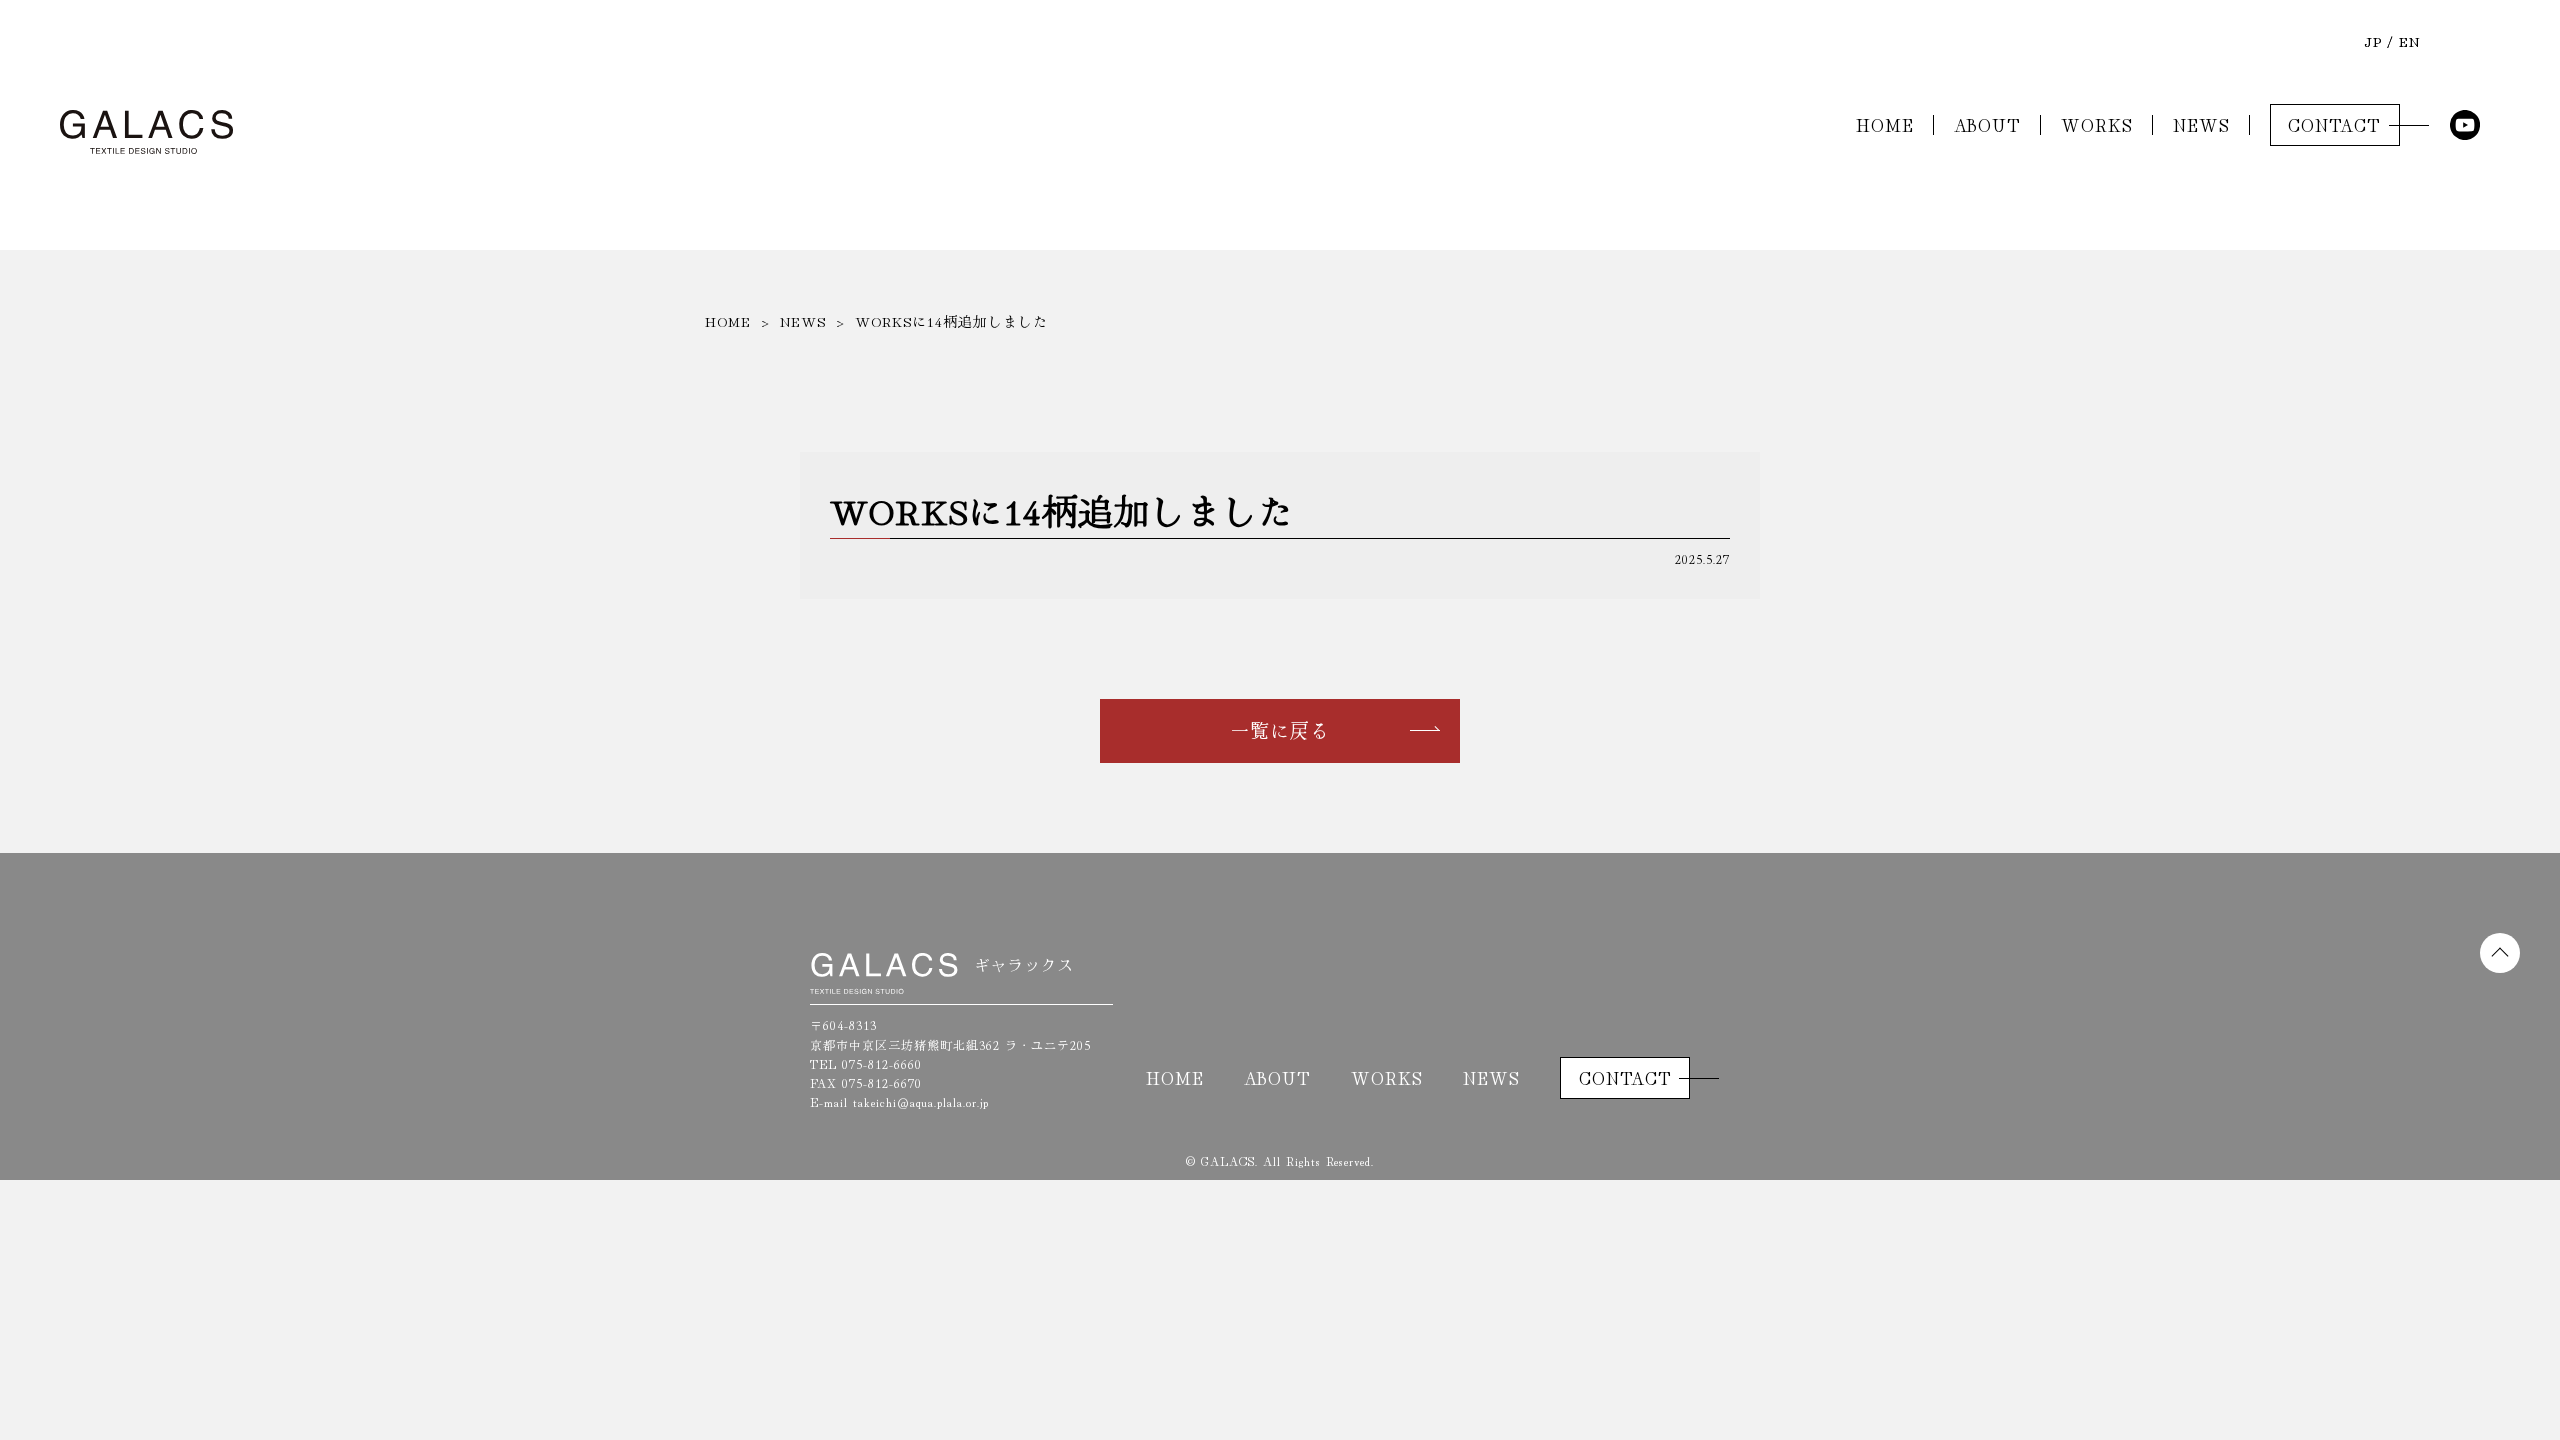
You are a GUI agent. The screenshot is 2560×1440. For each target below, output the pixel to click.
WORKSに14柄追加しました (951, 321)
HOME (1885, 124)
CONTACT (2334, 124)
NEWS (2201, 124)
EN (2409, 41)
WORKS (2097, 124)
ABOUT (1987, 124)
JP (2373, 41)
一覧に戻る (1280, 729)
